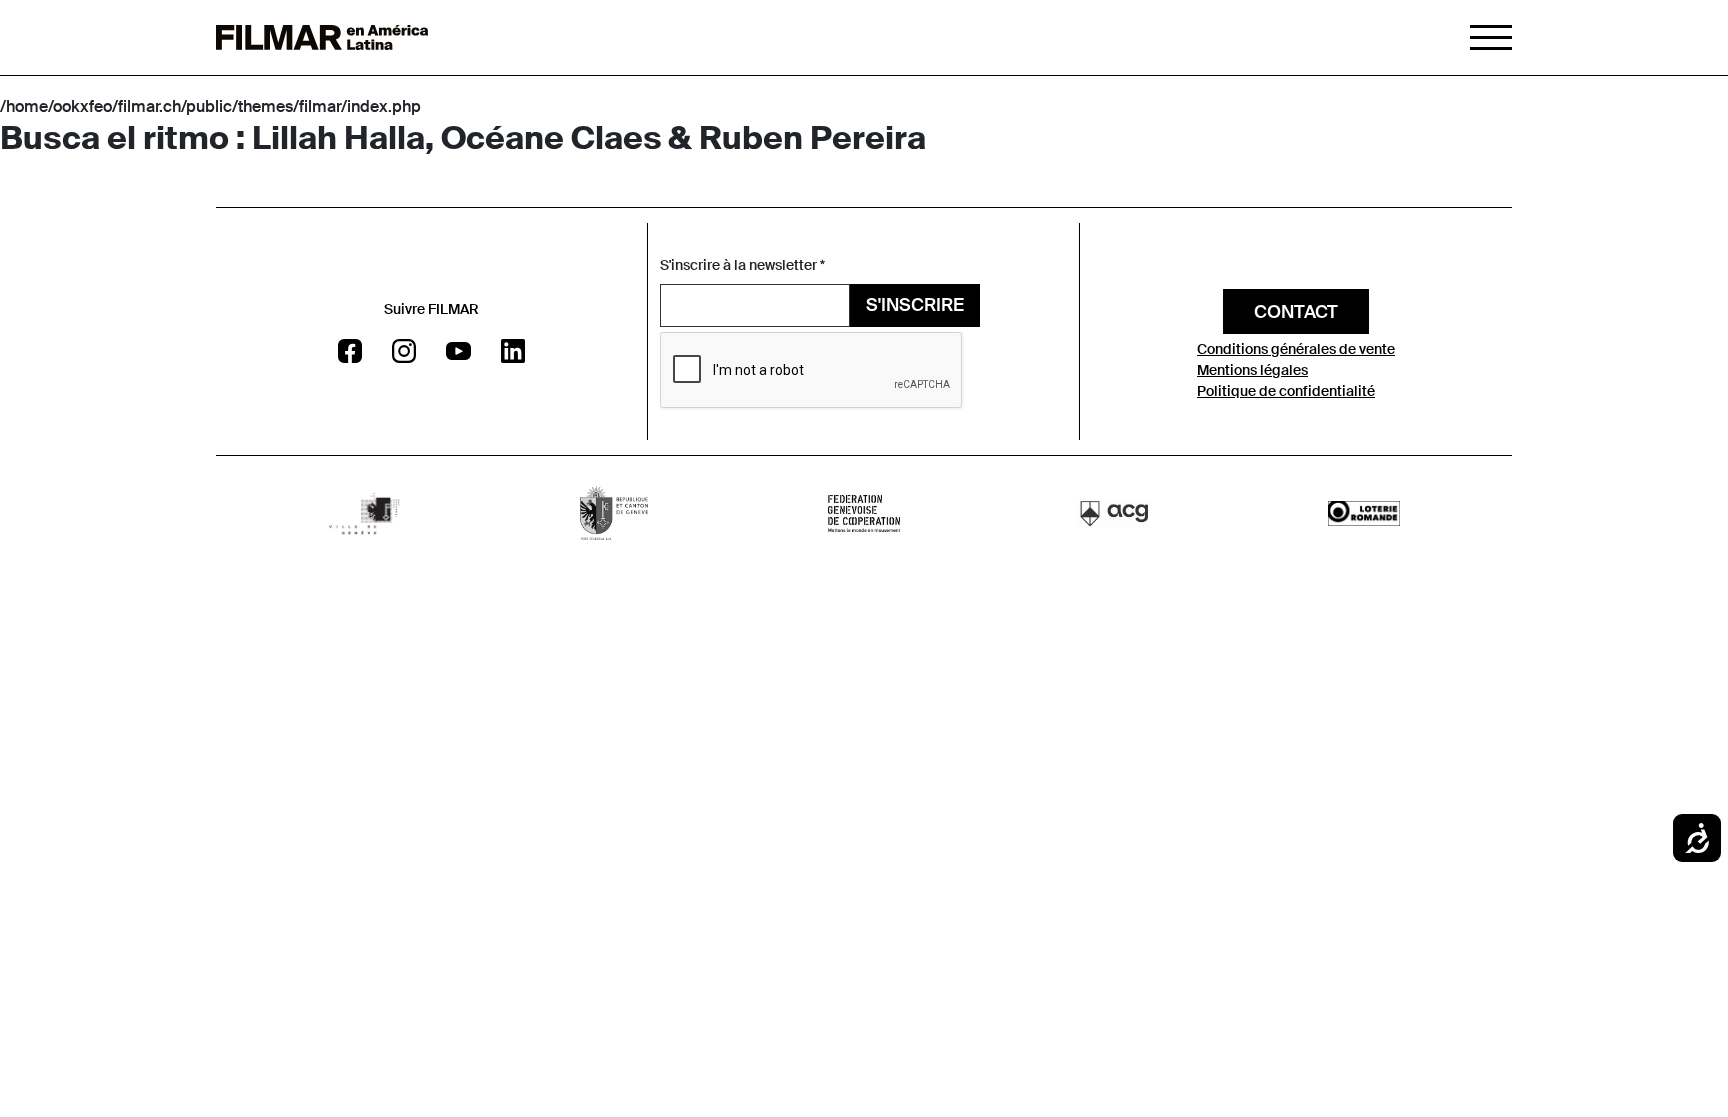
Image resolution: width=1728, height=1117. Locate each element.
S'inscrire (915, 305)
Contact (1296, 312)
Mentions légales (1252, 370)
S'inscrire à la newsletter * (742, 265)
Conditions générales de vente (1296, 349)
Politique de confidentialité (1286, 391)
